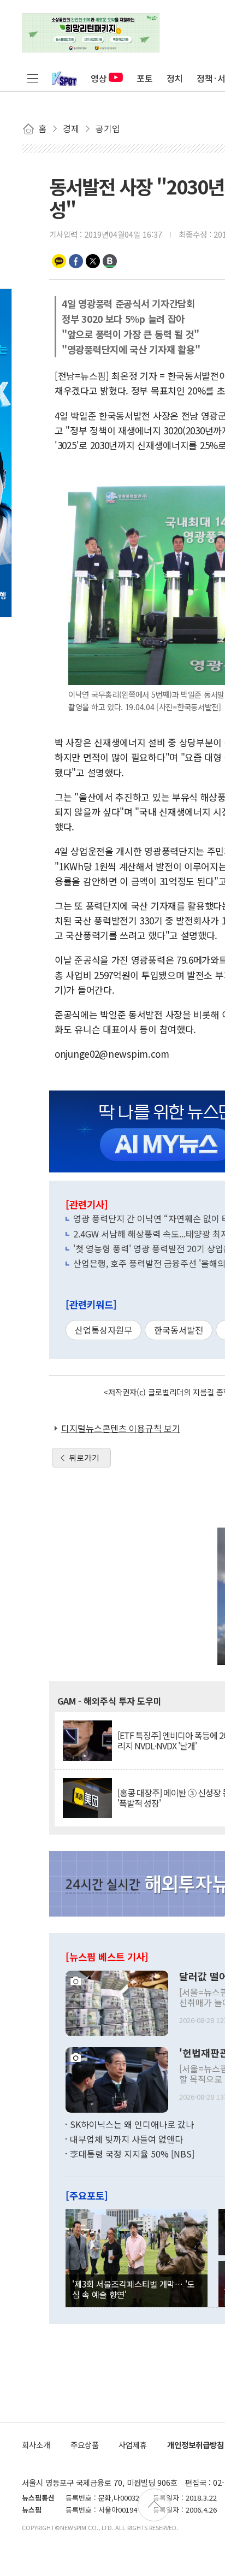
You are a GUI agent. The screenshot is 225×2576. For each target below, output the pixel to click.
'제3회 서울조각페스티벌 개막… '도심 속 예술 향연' (134, 2289)
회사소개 (36, 2445)
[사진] (117, 2002)
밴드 (110, 261)
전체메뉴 (33, 78)
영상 (99, 78)
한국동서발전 (179, 1330)
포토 (145, 78)
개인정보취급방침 (196, 2445)
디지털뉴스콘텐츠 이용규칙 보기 (121, 1428)
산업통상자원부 (103, 1330)
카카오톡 (59, 261)
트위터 (93, 261)
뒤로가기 (84, 1458)
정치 (175, 78)
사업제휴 (133, 2445)
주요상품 (85, 2445)
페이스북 (76, 261)
